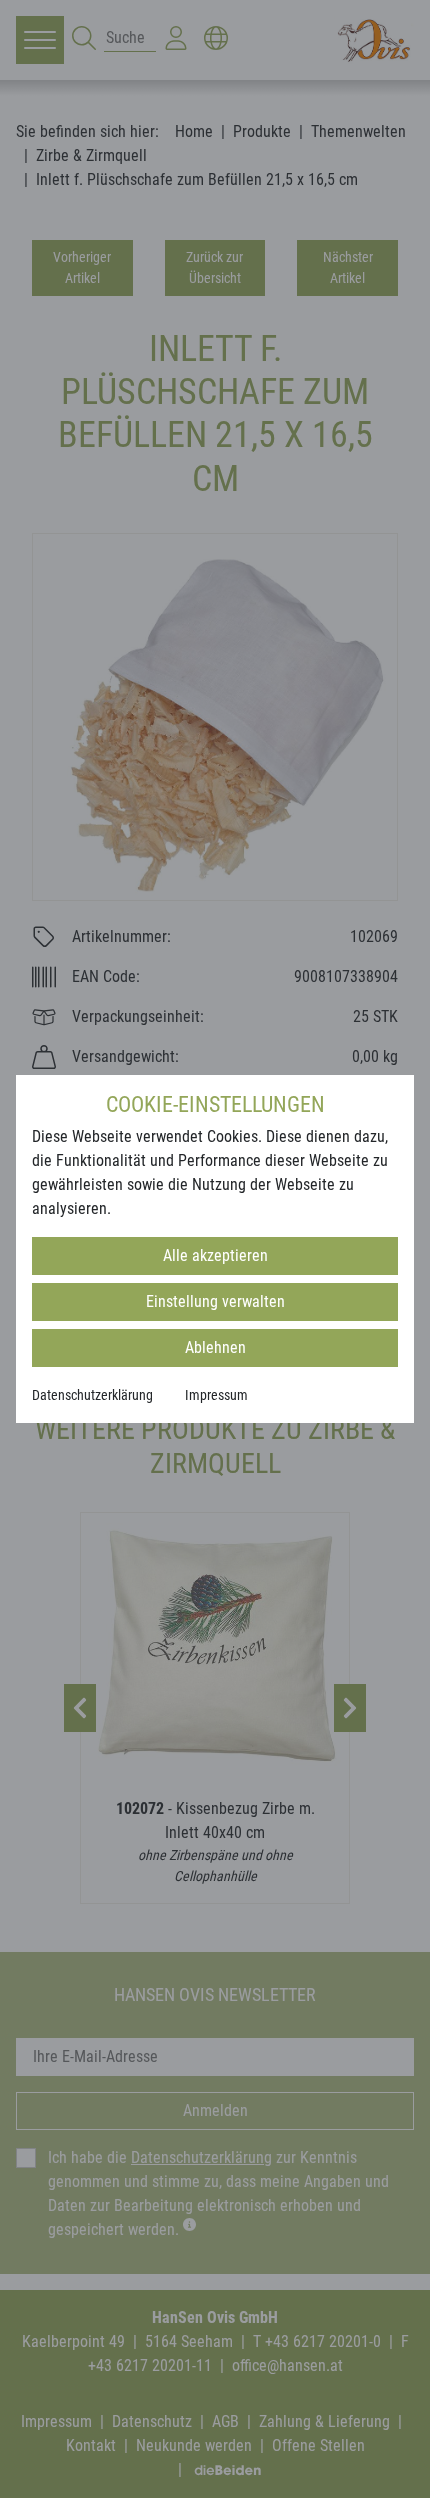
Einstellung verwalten (215, 1301)
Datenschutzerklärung (92, 1395)
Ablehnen (215, 1347)
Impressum (216, 1395)
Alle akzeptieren (215, 1255)
